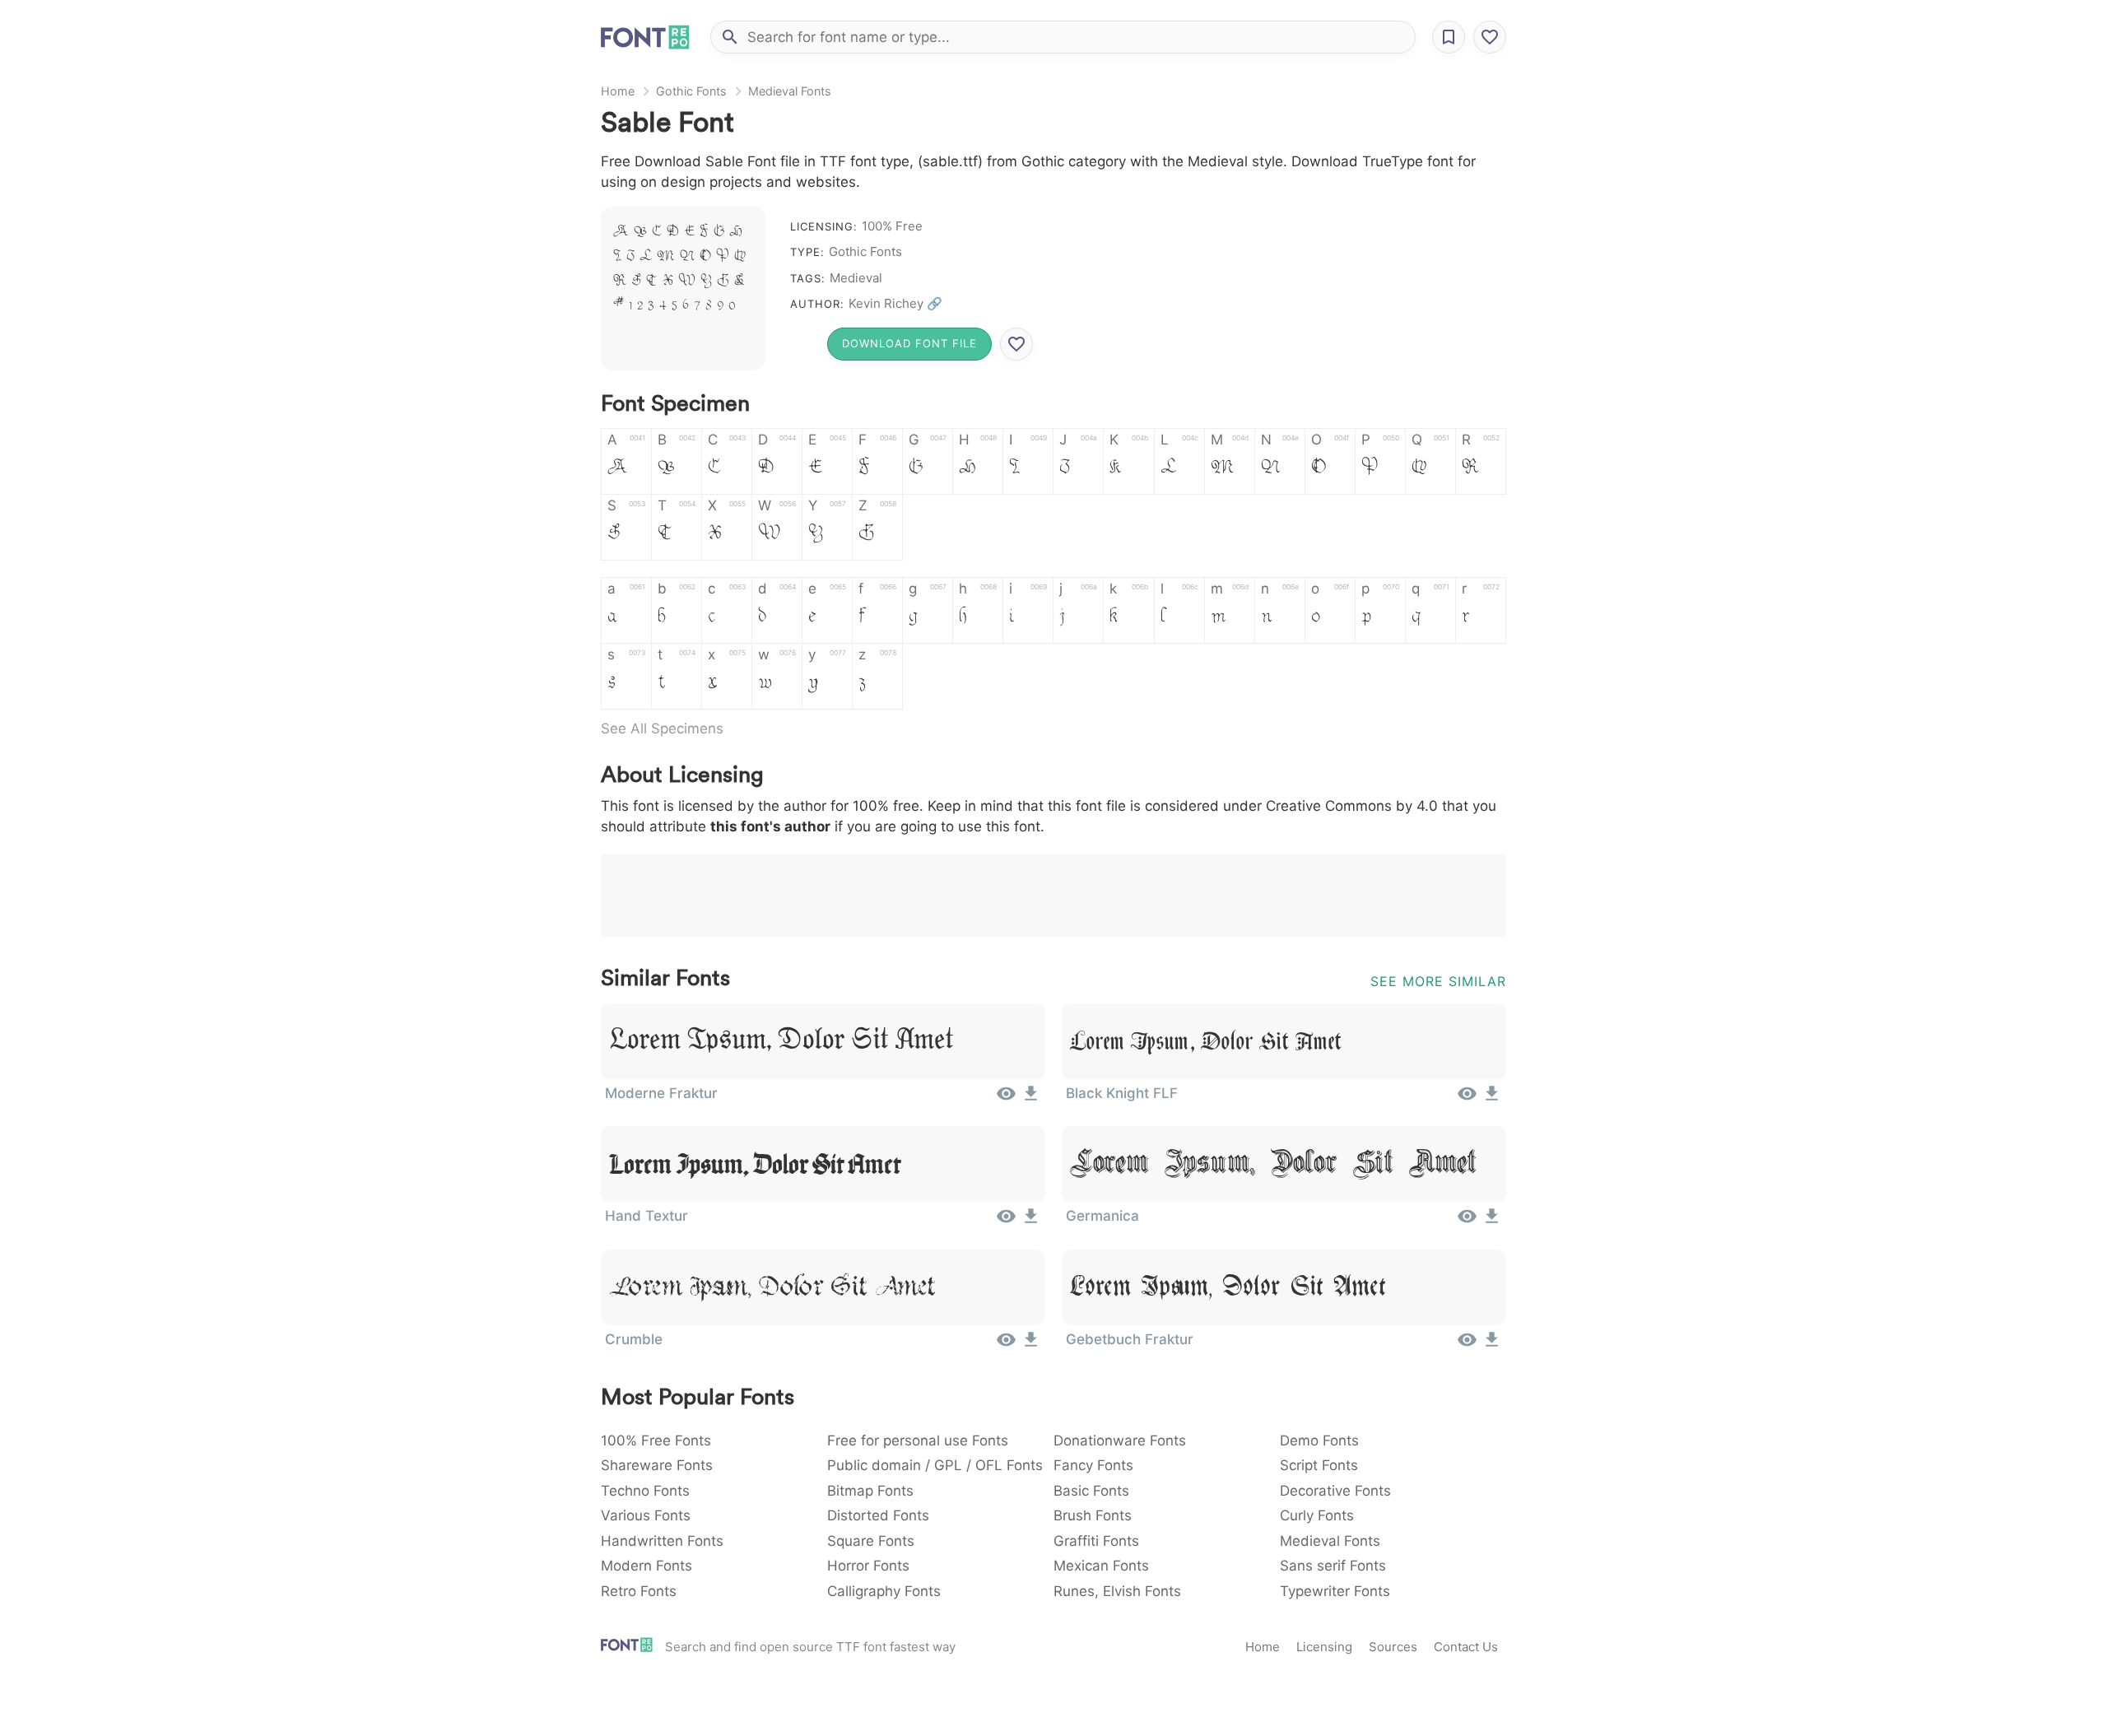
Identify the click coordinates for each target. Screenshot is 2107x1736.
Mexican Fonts (1101, 1566)
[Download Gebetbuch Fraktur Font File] (1492, 1345)
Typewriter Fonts (1335, 1591)
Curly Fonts (1317, 1515)
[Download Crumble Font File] (1031, 1345)
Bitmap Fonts (870, 1491)
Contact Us (1466, 1647)
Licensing (1324, 1647)
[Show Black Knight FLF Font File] (1467, 1099)
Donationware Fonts (1120, 1440)
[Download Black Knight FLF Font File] (1492, 1099)
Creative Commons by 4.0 (1352, 806)
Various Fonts (646, 1515)
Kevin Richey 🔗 (895, 303)
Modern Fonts (647, 1566)
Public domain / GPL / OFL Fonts (935, 1465)
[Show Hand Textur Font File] (1006, 1222)
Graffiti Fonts (1096, 1541)
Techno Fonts (645, 1491)
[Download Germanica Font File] (1492, 1222)
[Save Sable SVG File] (1016, 344)
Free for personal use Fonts (918, 1440)
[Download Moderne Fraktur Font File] (1031, 1099)
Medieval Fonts (790, 91)
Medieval (856, 278)
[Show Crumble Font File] (1006, 1345)
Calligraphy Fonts (884, 1591)
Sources (1393, 1647)
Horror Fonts (868, 1566)
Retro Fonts (639, 1591)
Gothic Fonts (691, 91)
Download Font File (909, 343)
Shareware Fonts (657, 1465)
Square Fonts (871, 1541)
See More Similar (1438, 981)
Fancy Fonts (1093, 1465)
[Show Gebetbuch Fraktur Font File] (1467, 1345)
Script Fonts (1319, 1465)
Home (618, 91)
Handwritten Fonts (662, 1541)
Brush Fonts (1093, 1515)
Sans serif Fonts (1333, 1566)
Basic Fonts (1091, 1491)
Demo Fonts (1319, 1440)
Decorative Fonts (1335, 1491)
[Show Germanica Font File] (1467, 1222)
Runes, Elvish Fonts (1117, 1591)
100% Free (892, 226)
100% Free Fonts (656, 1440)
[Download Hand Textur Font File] (1031, 1222)
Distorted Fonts (878, 1515)
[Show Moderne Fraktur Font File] (1006, 1099)
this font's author (770, 826)
